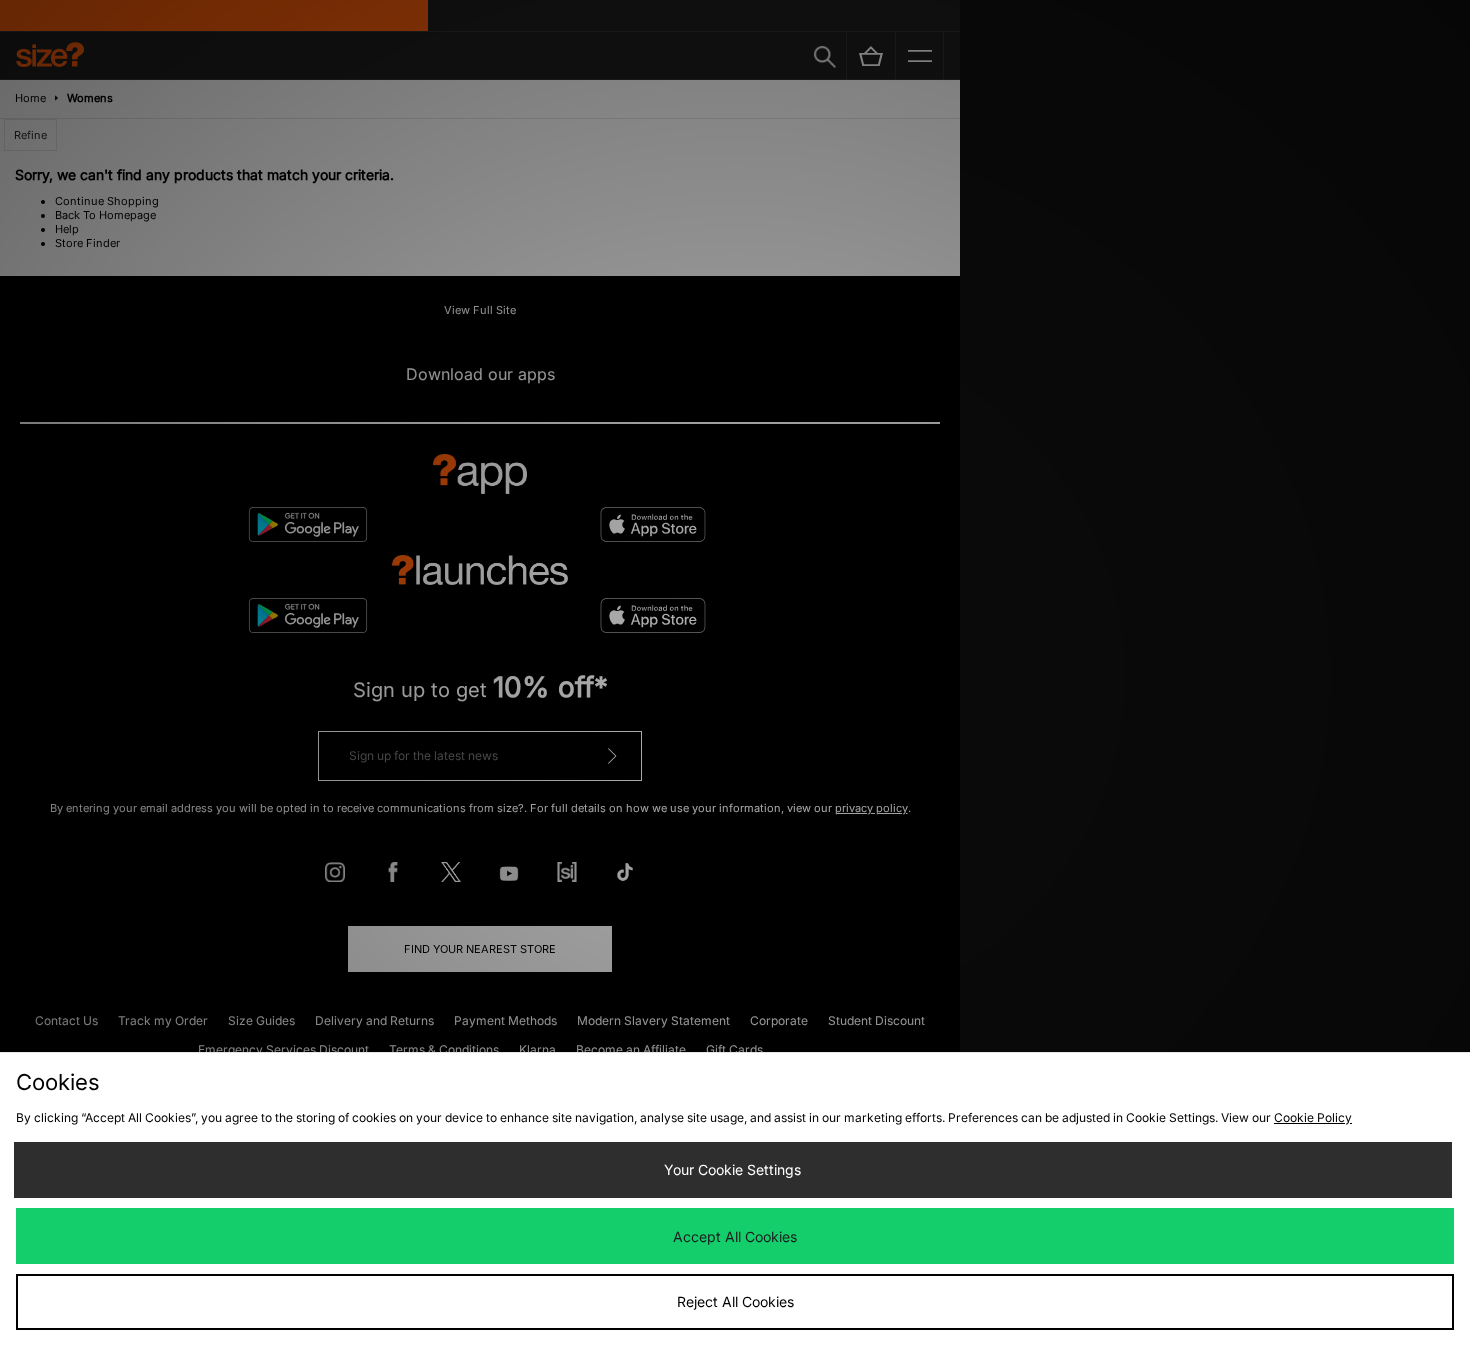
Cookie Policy (1313, 1117)
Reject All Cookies (735, 1301)
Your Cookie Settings (732, 1169)
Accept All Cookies (735, 1236)
